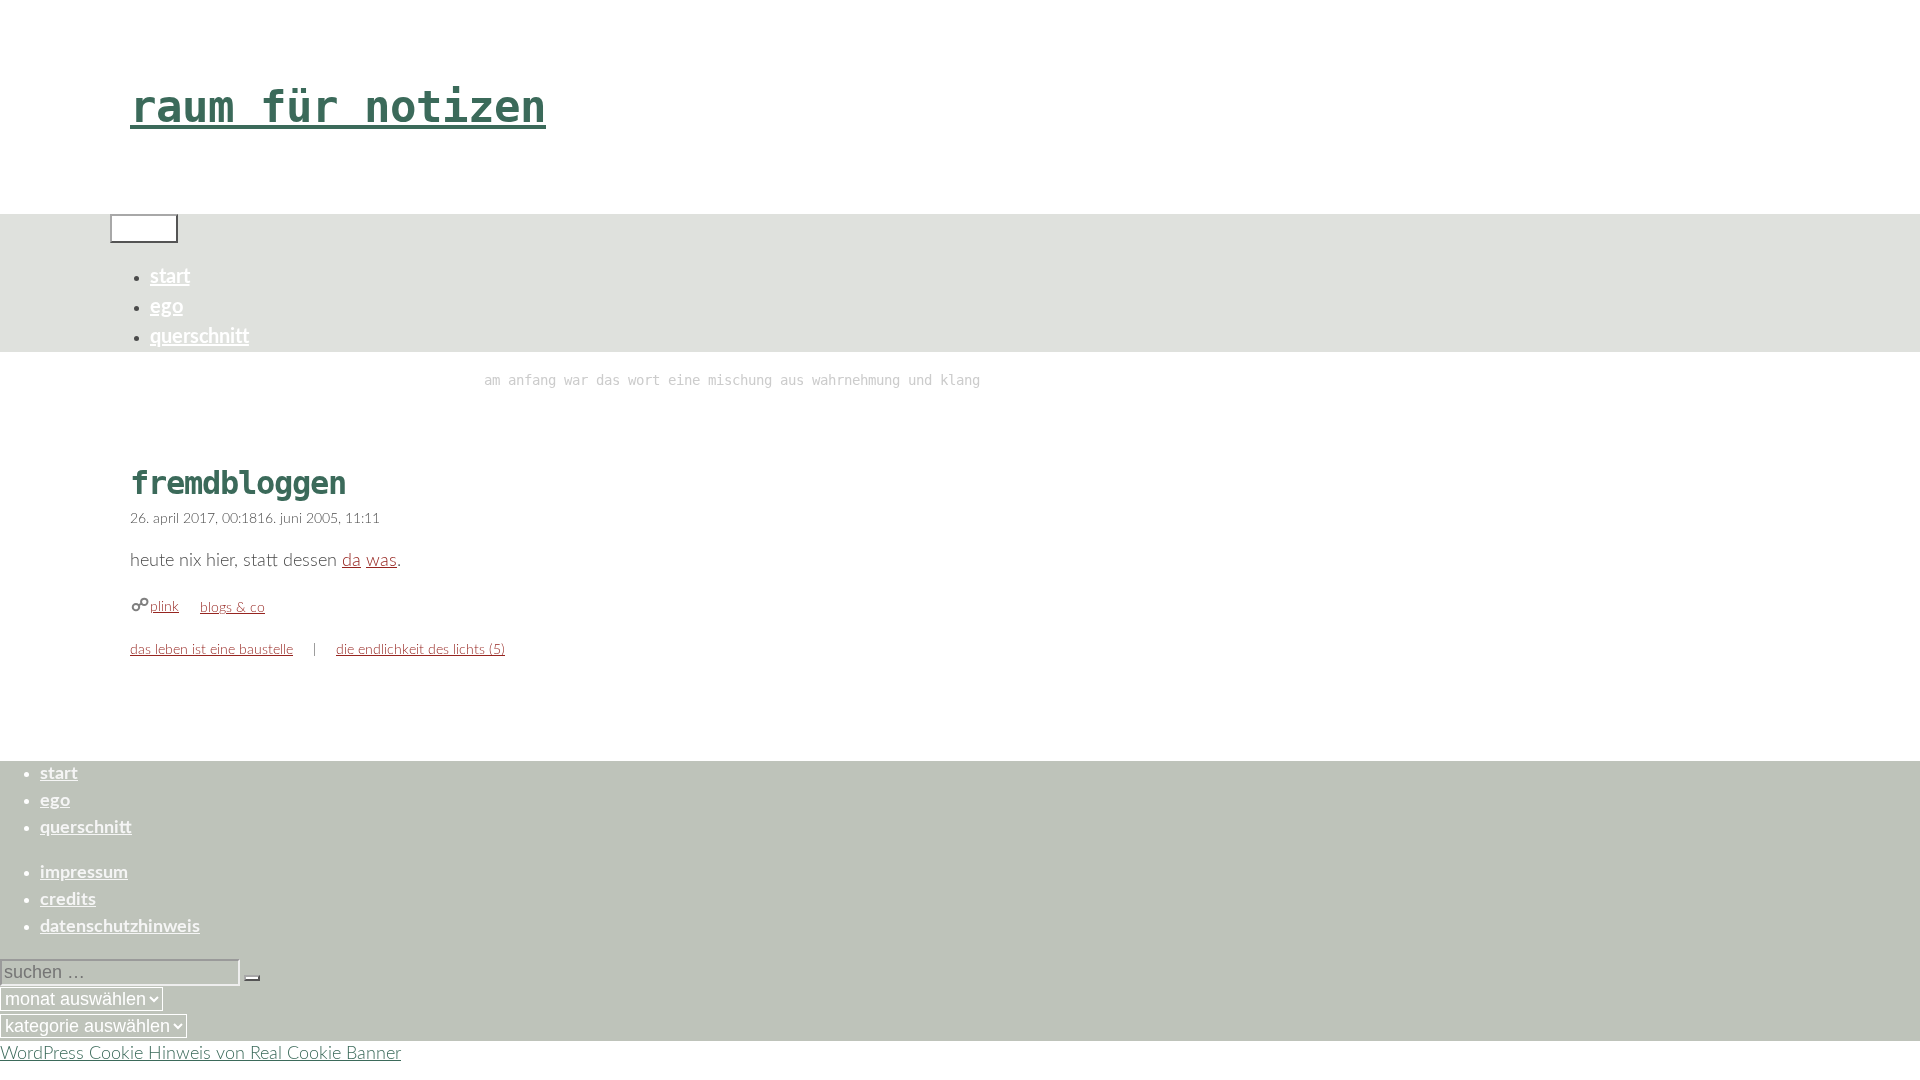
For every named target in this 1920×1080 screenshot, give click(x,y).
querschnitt (199, 337)
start (170, 277)
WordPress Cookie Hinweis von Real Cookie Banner (200, 1054)
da (351, 561)
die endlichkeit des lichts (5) (420, 650)
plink (164, 607)
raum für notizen (338, 106)
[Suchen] (252, 978)
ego (166, 307)
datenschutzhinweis (120, 927)
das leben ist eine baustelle (211, 650)
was (381, 561)
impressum (84, 873)
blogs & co (232, 608)
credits (68, 900)
